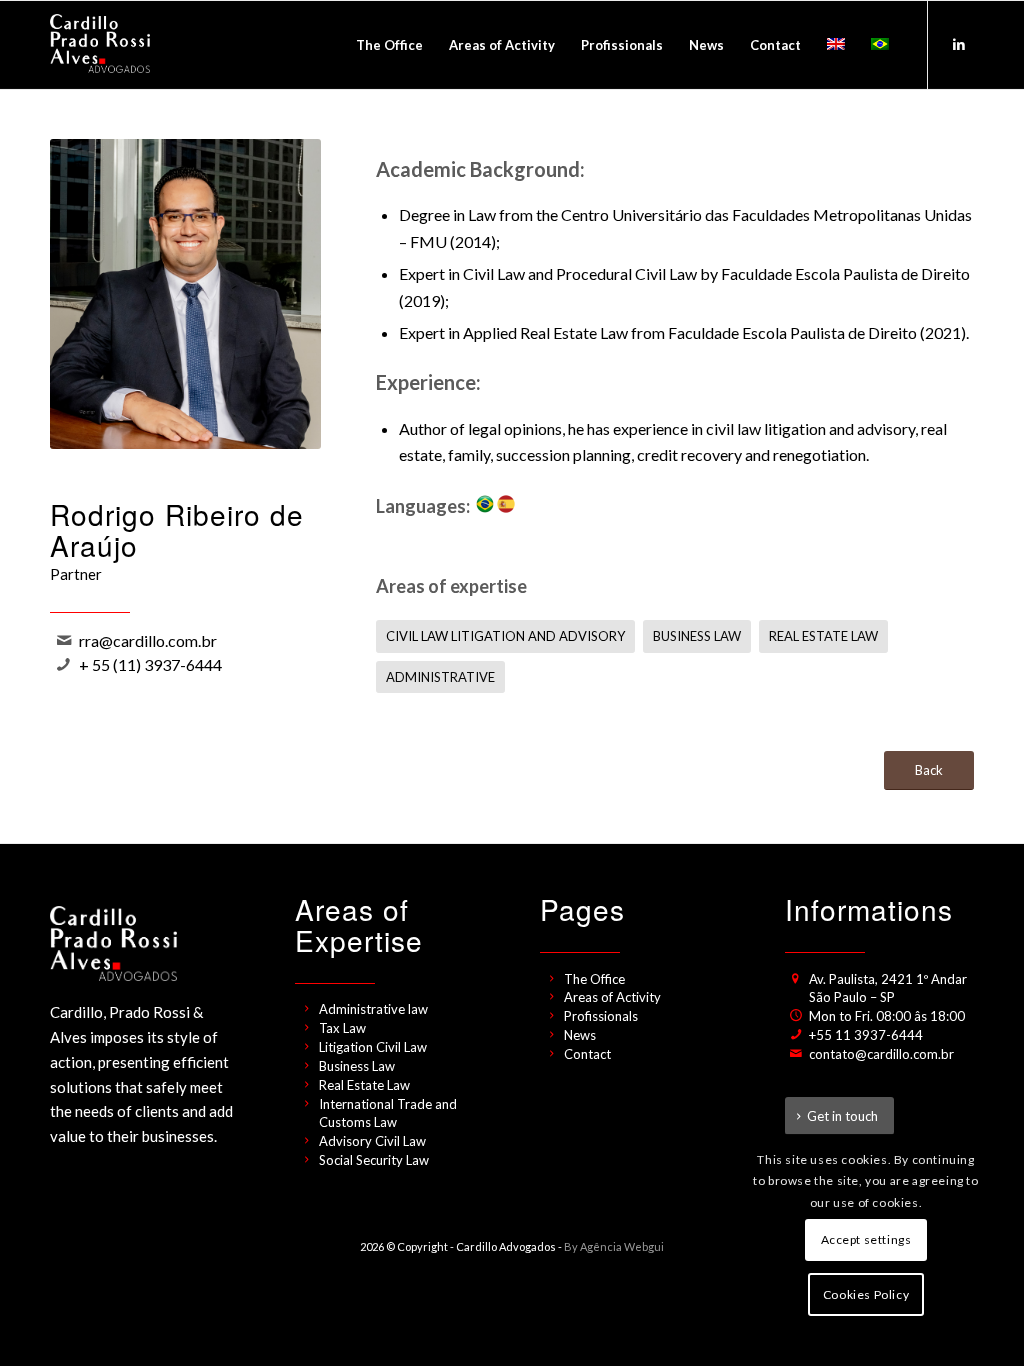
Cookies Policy (866, 1294)
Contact (587, 1054)
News (580, 1035)
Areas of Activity (612, 997)
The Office (594, 979)
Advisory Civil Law (372, 1141)
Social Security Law (374, 1160)
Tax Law (342, 1028)
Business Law (357, 1066)
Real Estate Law (364, 1085)
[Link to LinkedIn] (959, 44)
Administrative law (373, 1009)
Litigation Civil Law (373, 1047)
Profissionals (601, 1016)
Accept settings (866, 1239)
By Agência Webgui (614, 1246)
